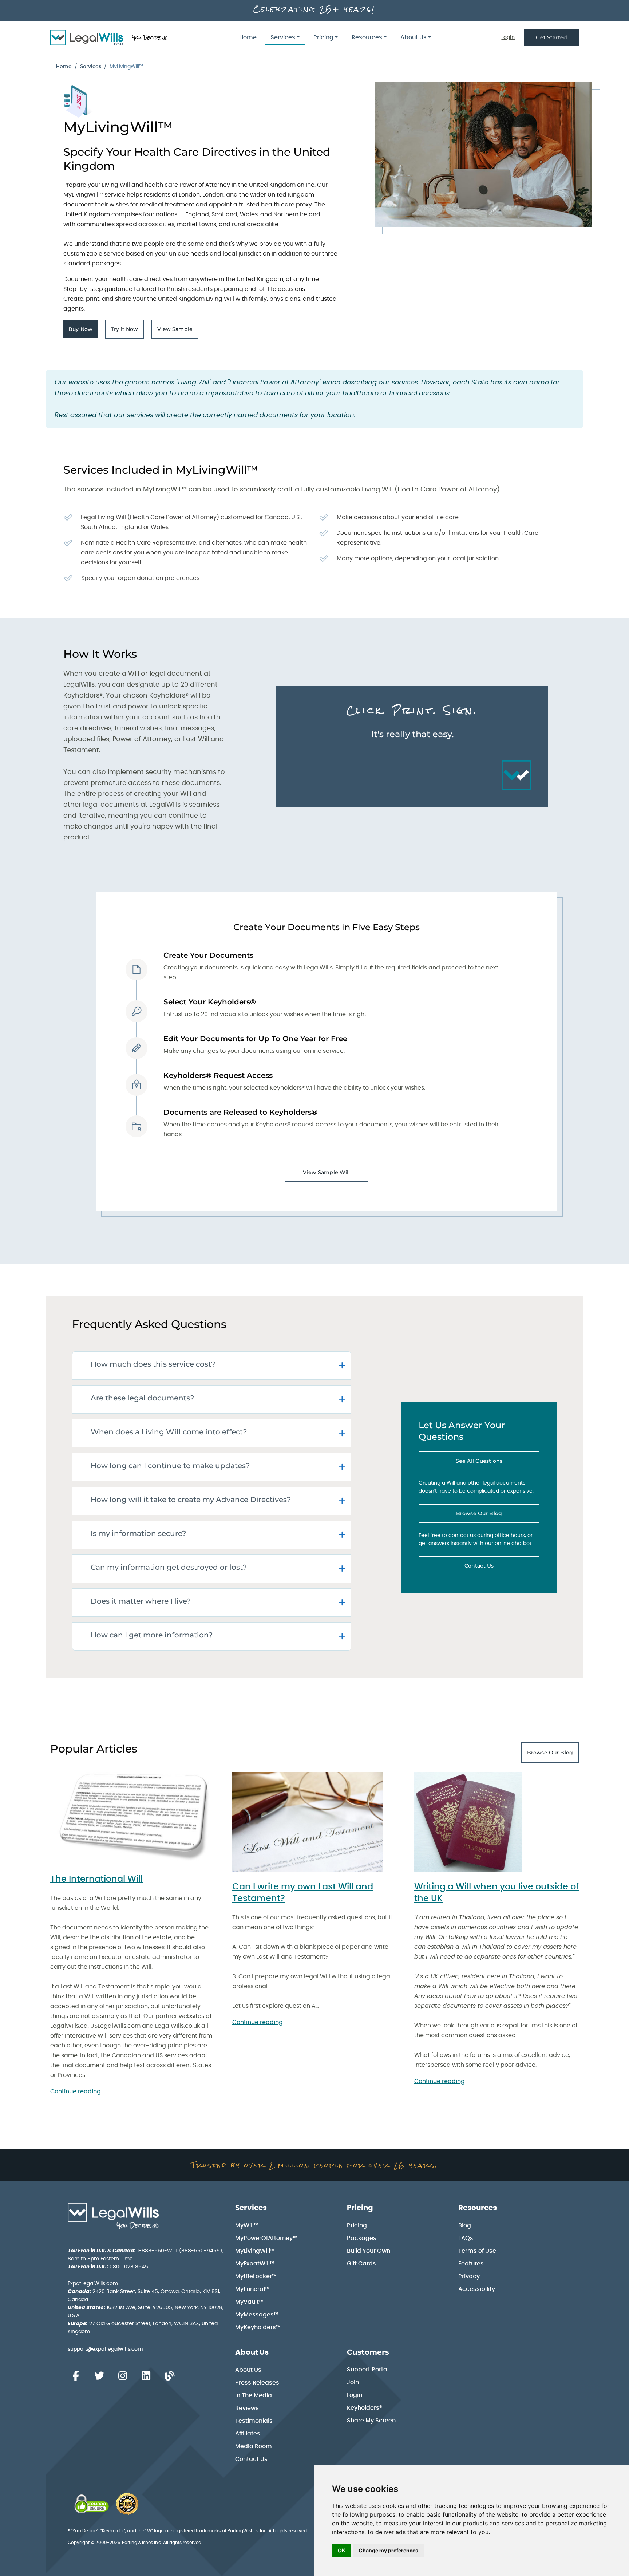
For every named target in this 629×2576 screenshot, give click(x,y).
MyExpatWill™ (255, 2264)
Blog (465, 2225)
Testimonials (254, 2421)
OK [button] (342, 2550)
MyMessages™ (257, 2315)
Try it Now (127, 331)
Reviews (247, 2408)
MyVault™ (249, 2302)
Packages (362, 2238)
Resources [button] (367, 37)
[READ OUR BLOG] (170, 2376)
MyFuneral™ (252, 2289)
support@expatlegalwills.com (105, 2349)
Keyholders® (365, 2408)
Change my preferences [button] (388, 2550)
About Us (252, 2352)
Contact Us (502, 1568)
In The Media (254, 2395)
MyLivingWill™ (255, 2251)
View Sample (178, 331)
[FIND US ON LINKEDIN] (146, 2376)
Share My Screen (371, 2421)
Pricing (360, 2208)
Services (91, 67)
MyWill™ (247, 2225)
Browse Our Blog (498, 1515)
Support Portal (368, 2370)
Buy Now (83, 331)
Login (508, 37)
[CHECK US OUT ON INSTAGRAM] (123, 2376)
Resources (478, 2208)
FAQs (466, 2238)
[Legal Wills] (110, 37)
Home (248, 37)
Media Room (254, 2446)
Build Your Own (369, 2251)
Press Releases (257, 2383)
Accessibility (477, 2289)
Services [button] (283, 37)
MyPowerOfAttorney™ (266, 2238)
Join (353, 2382)
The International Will (96, 1879)
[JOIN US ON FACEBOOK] (76, 2376)
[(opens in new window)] (92, 2504)
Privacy (469, 2276)
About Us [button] (414, 37)
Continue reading (76, 2091)
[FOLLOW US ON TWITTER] (99, 2376)
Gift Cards (361, 2264)
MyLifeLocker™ (256, 2276)
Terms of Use (477, 2251)
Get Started (551, 37)
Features (471, 2264)
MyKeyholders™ (258, 2327)
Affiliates (248, 2434)
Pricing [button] (323, 37)
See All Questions (498, 1463)
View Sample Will (326, 1172)
